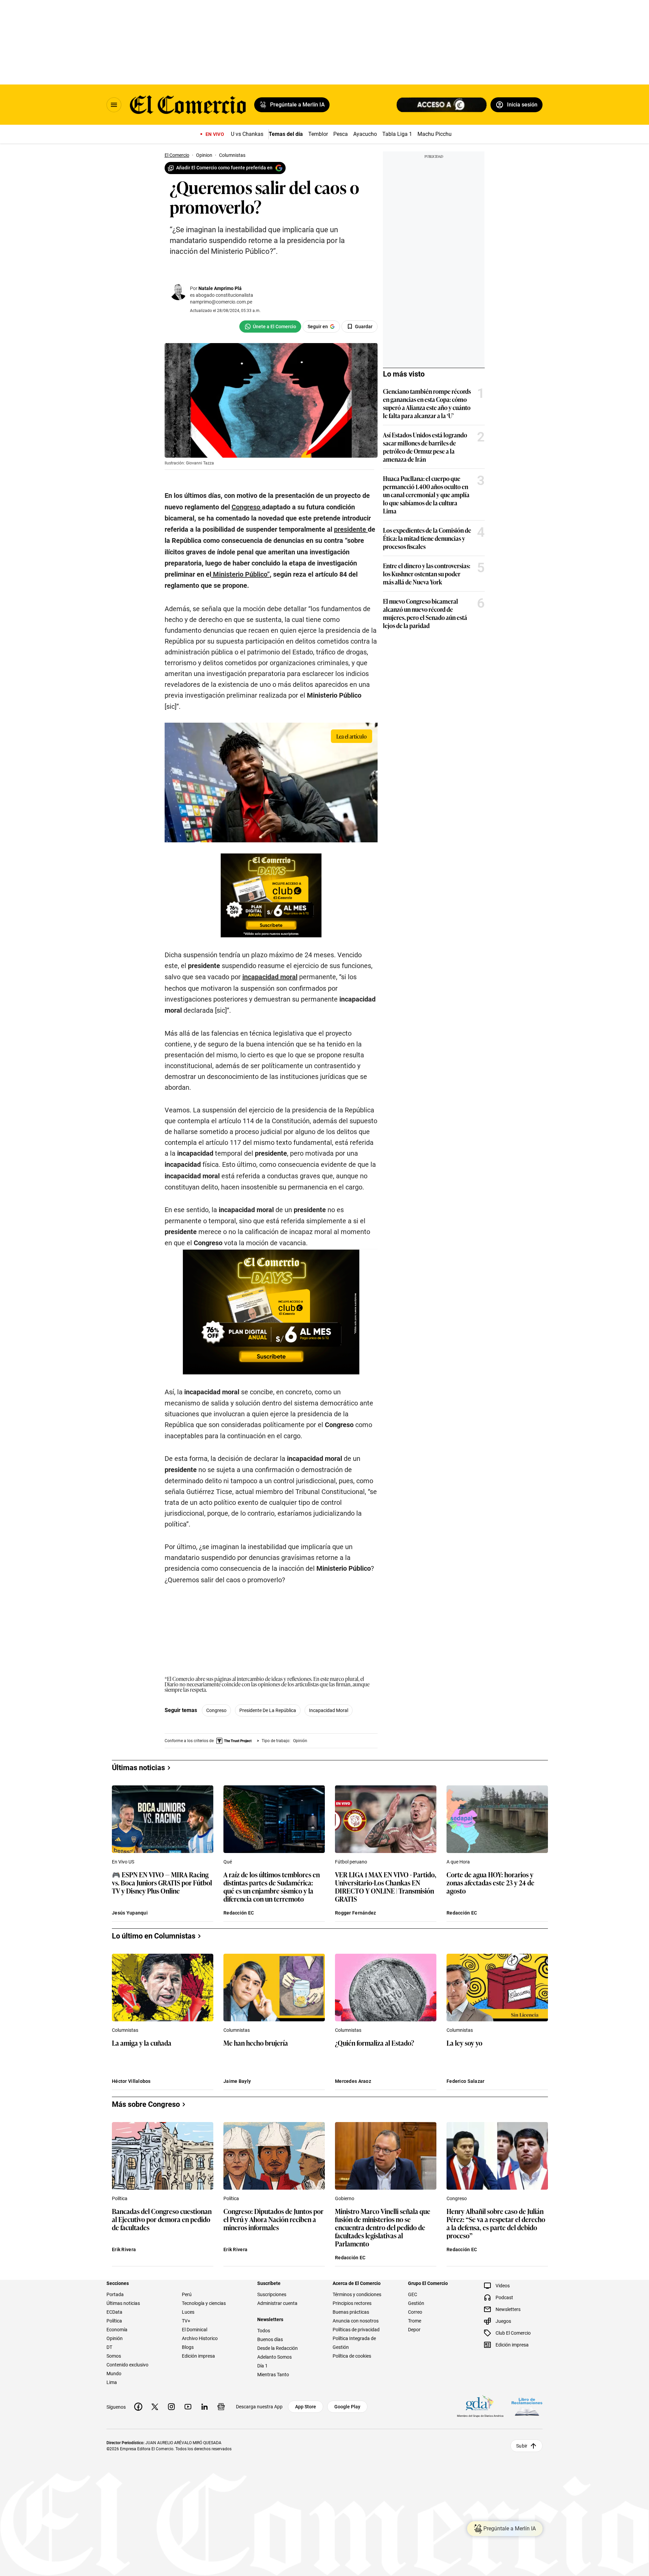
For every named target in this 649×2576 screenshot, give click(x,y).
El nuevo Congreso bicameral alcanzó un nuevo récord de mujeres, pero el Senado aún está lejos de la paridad (425, 613)
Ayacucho (365, 134)
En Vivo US (123, 1862)
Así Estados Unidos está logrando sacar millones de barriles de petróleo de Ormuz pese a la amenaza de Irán (425, 447)
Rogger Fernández (355, 1913)
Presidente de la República (268, 1710)
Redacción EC (239, 1913)
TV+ (186, 2321)
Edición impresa (198, 2356)
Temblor (318, 134)
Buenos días (270, 2339)
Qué (228, 1862)
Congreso (216, 1710)
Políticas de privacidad (356, 2330)
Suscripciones (272, 2294)
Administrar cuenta (277, 2303)
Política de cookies (352, 2356)
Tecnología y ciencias (204, 2303)
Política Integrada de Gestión (354, 2343)
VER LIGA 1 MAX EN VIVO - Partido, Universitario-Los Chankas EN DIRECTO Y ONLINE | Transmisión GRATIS (386, 1886)
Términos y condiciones (357, 2294)
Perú (187, 2294)
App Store (306, 2407)
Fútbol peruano (351, 1862)
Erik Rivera (124, 2249)
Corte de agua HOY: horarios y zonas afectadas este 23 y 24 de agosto (490, 1883)
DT (109, 2347)
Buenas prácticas (351, 2312)
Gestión (416, 2303)
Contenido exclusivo (127, 2365)
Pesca (341, 134)
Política (120, 2198)
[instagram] (171, 2407)
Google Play (347, 2407)
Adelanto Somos (274, 2357)
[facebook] (138, 2407)
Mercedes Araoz (353, 2081)
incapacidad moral (329, 1710)
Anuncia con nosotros (356, 2321)
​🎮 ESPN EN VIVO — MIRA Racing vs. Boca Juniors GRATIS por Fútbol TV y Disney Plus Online (162, 1883)
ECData (114, 2312)
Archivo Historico (200, 2338)
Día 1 (262, 2366)
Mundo (114, 2374)
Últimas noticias (123, 2303)
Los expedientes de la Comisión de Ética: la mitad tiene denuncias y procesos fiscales (427, 538)
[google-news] (221, 2407)
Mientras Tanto (273, 2375)
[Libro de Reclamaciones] (527, 2406)
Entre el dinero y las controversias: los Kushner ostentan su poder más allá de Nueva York (427, 574)
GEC (413, 2294)
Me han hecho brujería (256, 2043)
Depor (414, 2330)
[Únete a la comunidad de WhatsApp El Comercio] (270, 327)
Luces (188, 2312)
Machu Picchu (435, 134)
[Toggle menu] (114, 105)
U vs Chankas (247, 134)
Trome (415, 2321)
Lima (112, 2382)
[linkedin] (205, 2407)
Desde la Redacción (278, 2348)
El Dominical (195, 2330)
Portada (115, 2294)
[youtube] (188, 2407)
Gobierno (345, 2198)
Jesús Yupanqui (130, 1913)
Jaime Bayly (237, 2081)
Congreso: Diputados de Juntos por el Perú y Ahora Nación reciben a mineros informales (273, 2220)
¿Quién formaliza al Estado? (375, 2043)
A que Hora (458, 1862)
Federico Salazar (465, 2081)
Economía (117, 2330)
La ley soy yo (464, 2043)
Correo (415, 2312)
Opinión (115, 2338)
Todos (264, 2331)
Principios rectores (352, 2303)
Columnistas (125, 2030)
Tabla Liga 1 (397, 134)
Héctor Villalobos (131, 2081)
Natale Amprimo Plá (220, 288)
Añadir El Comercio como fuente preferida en (224, 168)
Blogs (188, 2347)
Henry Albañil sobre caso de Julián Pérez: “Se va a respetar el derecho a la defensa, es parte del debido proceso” (496, 2223)
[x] (155, 2407)
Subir (522, 2446)
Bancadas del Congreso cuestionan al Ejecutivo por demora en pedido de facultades (162, 2220)
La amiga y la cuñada (142, 2043)
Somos (114, 2356)
